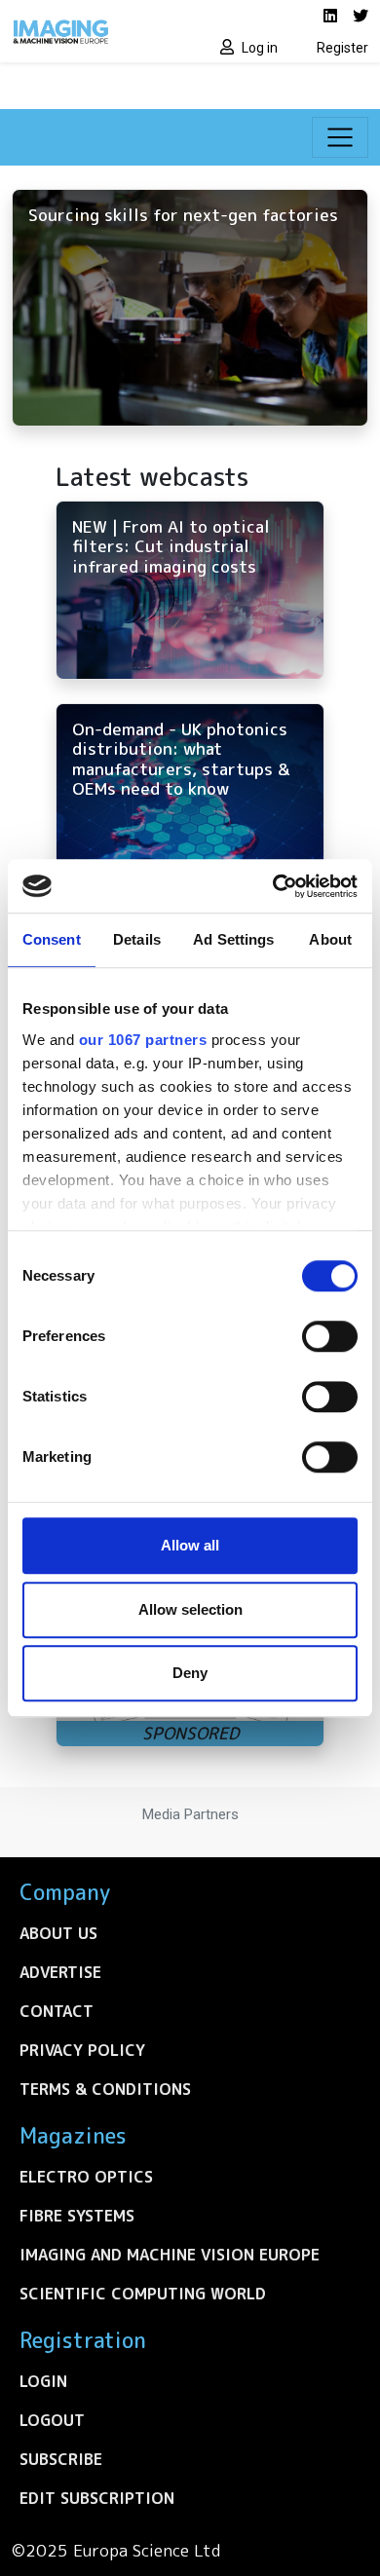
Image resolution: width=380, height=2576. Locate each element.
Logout (52, 2420)
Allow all (190, 1545)
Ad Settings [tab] (233, 939)
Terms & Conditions (105, 2089)
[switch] (330, 1336)
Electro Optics (86, 2177)
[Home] (95, 31)
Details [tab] (137, 939)
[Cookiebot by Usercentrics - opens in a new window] (273, 886)
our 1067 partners (143, 1040)
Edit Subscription (97, 2498)
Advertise (60, 1972)
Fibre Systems (77, 2216)
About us (58, 1933)
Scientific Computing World (143, 2294)
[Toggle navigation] (340, 137)
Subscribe (61, 2459)
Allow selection (190, 1609)
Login (43, 2381)
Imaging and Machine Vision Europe (170, 2255)
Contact (57, 2011)
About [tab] (330, 939)
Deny (190, 1673)
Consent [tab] (52, 939)
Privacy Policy (82, 2050)
